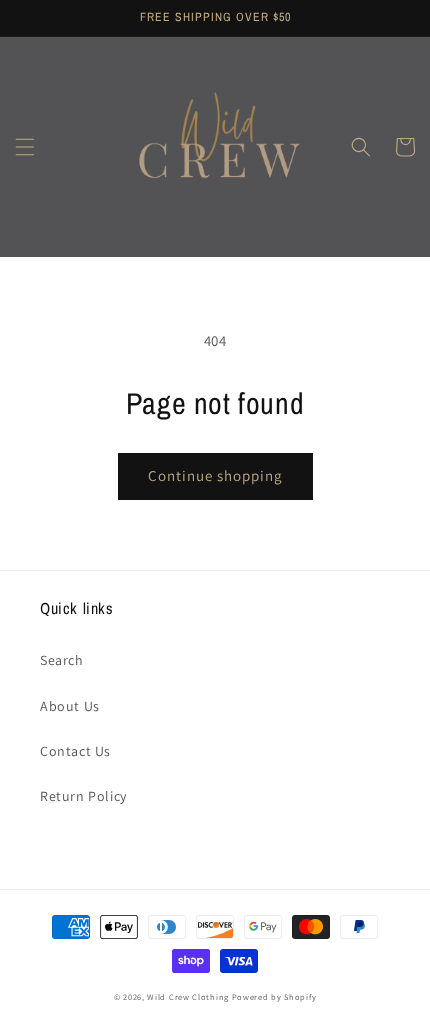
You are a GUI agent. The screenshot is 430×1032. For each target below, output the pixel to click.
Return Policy (83, 796)
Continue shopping (215, 475)
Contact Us (75, 751)
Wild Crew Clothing (188, 996)
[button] (25, 147)
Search (62, 660)
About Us (70, 706)
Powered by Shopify (274, 996)
